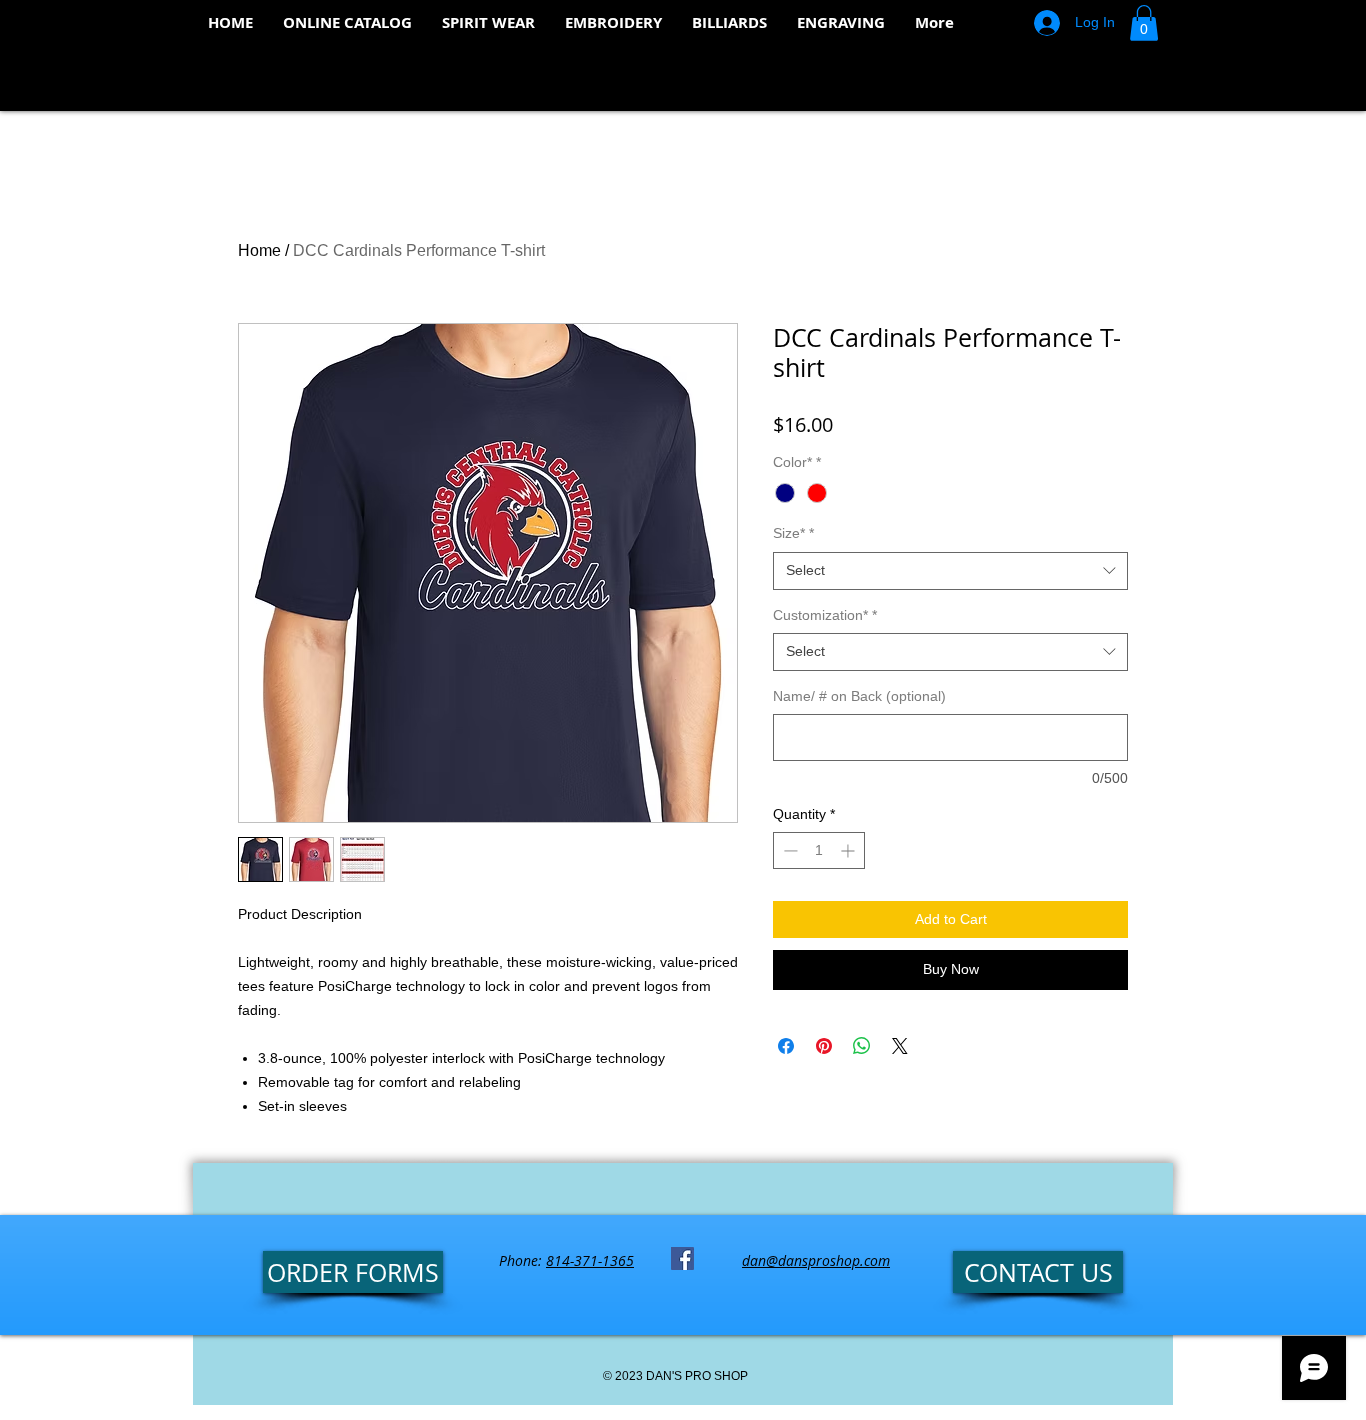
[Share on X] (900, 1046)
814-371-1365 (590, 1260)
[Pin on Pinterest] (824, 1046)
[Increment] (849, 850)
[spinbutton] (819, 850)
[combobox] (950, 571)
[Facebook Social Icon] (682, 1258)
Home (259, 250)
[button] (1144, 23)
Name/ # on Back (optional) (859, 696)
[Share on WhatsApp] (862, 1046)
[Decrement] (788, 850)
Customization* (825, 615)
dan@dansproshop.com (816, 1260)
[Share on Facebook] (786, 1046)
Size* (793, 533)
